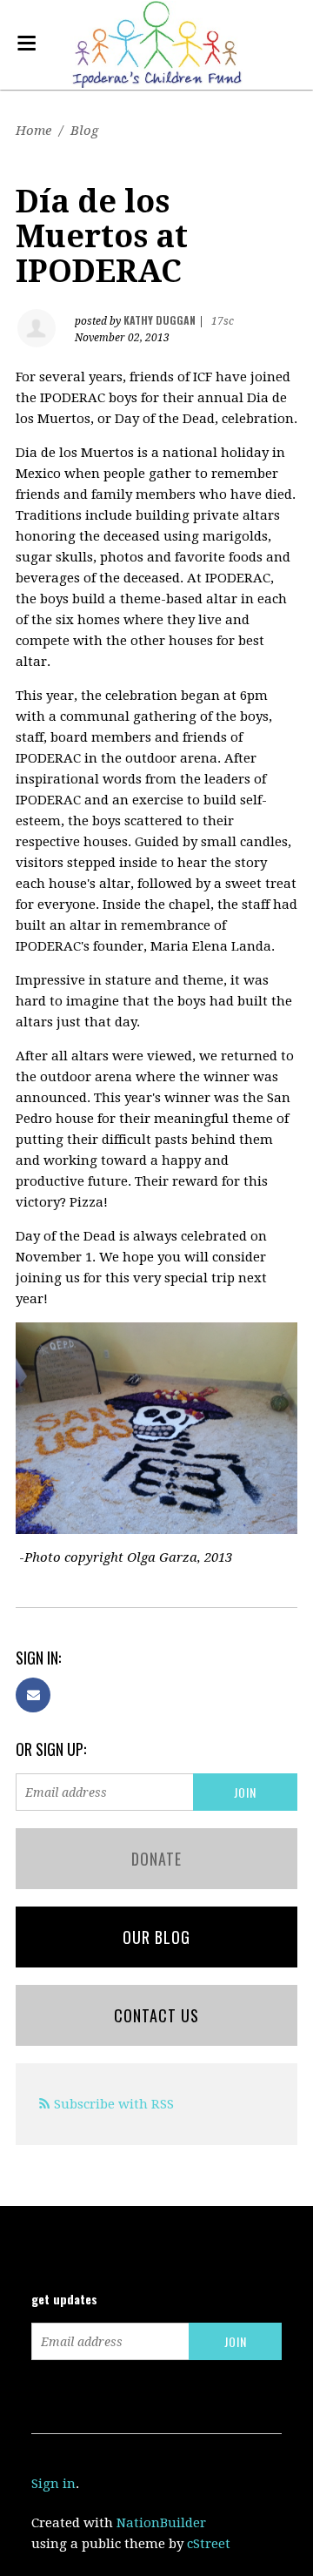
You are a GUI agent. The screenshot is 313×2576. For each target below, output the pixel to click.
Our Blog (156, 1937)
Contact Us (156, 2015)
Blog (84, 131)
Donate (156, 1859)
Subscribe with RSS (114, 2104)
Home (33, 131)
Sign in (53, 2484)
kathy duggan (160, 320)
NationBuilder (161, 2523)
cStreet (209, 2544)
